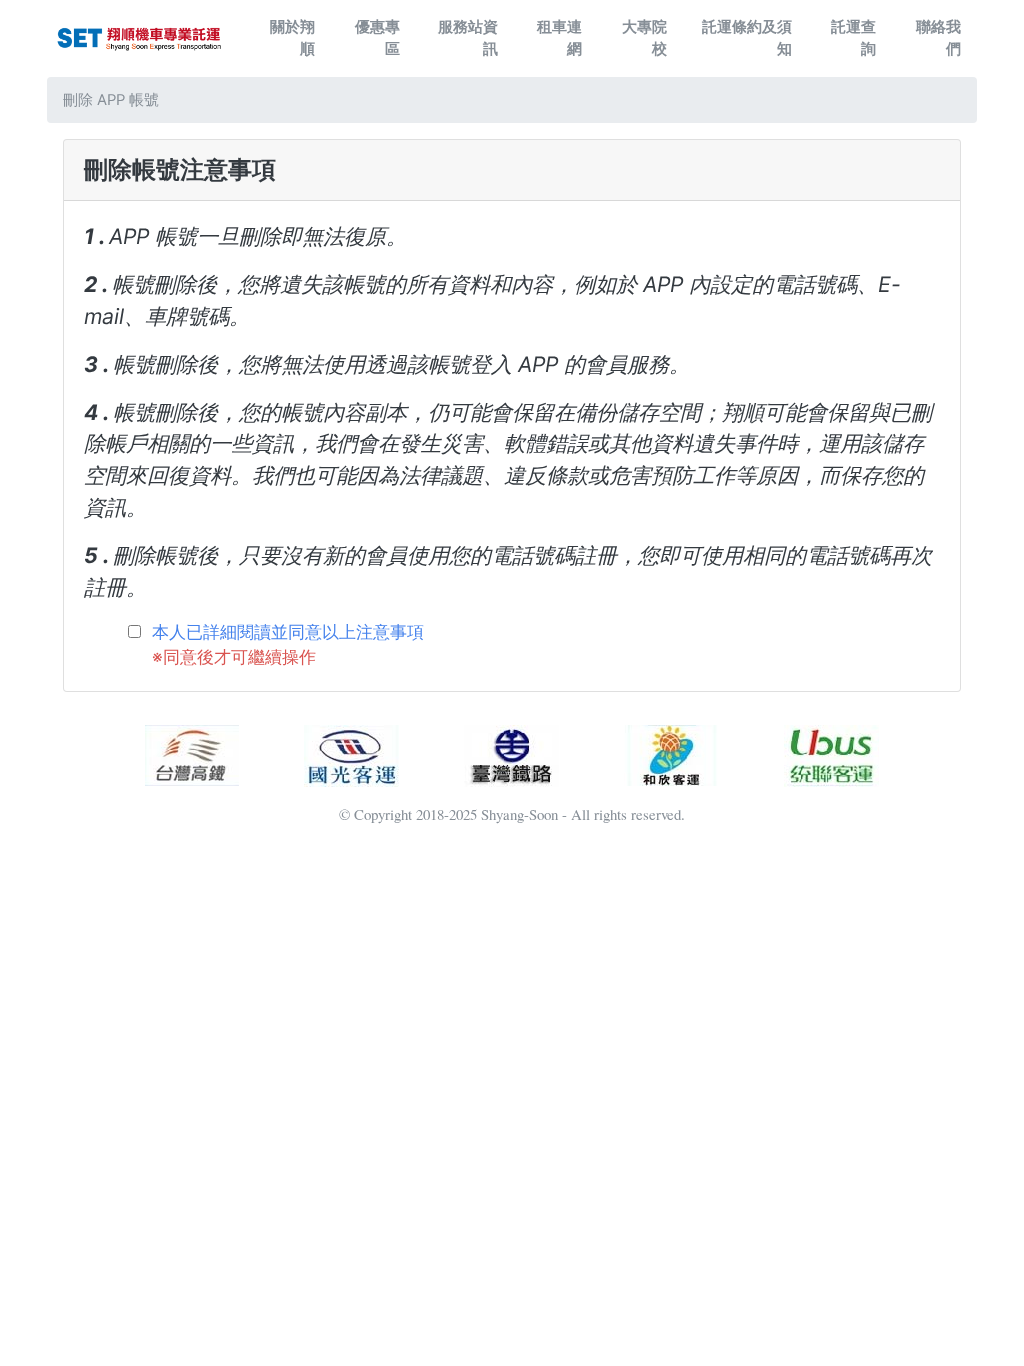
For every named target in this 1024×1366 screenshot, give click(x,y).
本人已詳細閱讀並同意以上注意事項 (288, 632)
